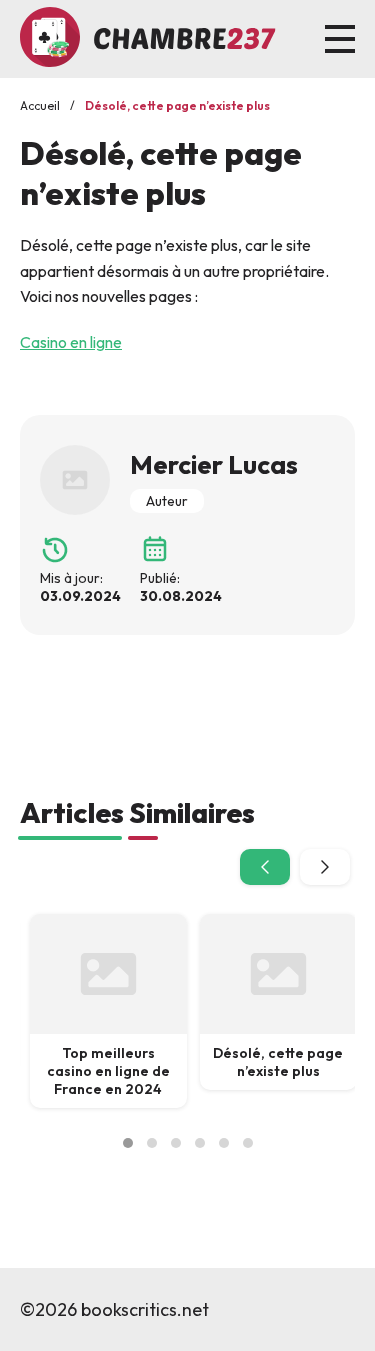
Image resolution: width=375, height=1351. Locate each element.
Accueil (40, 105)
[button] (128, 1143)
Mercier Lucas (214, 464)
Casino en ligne (71, 342)
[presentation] (265, 867)
